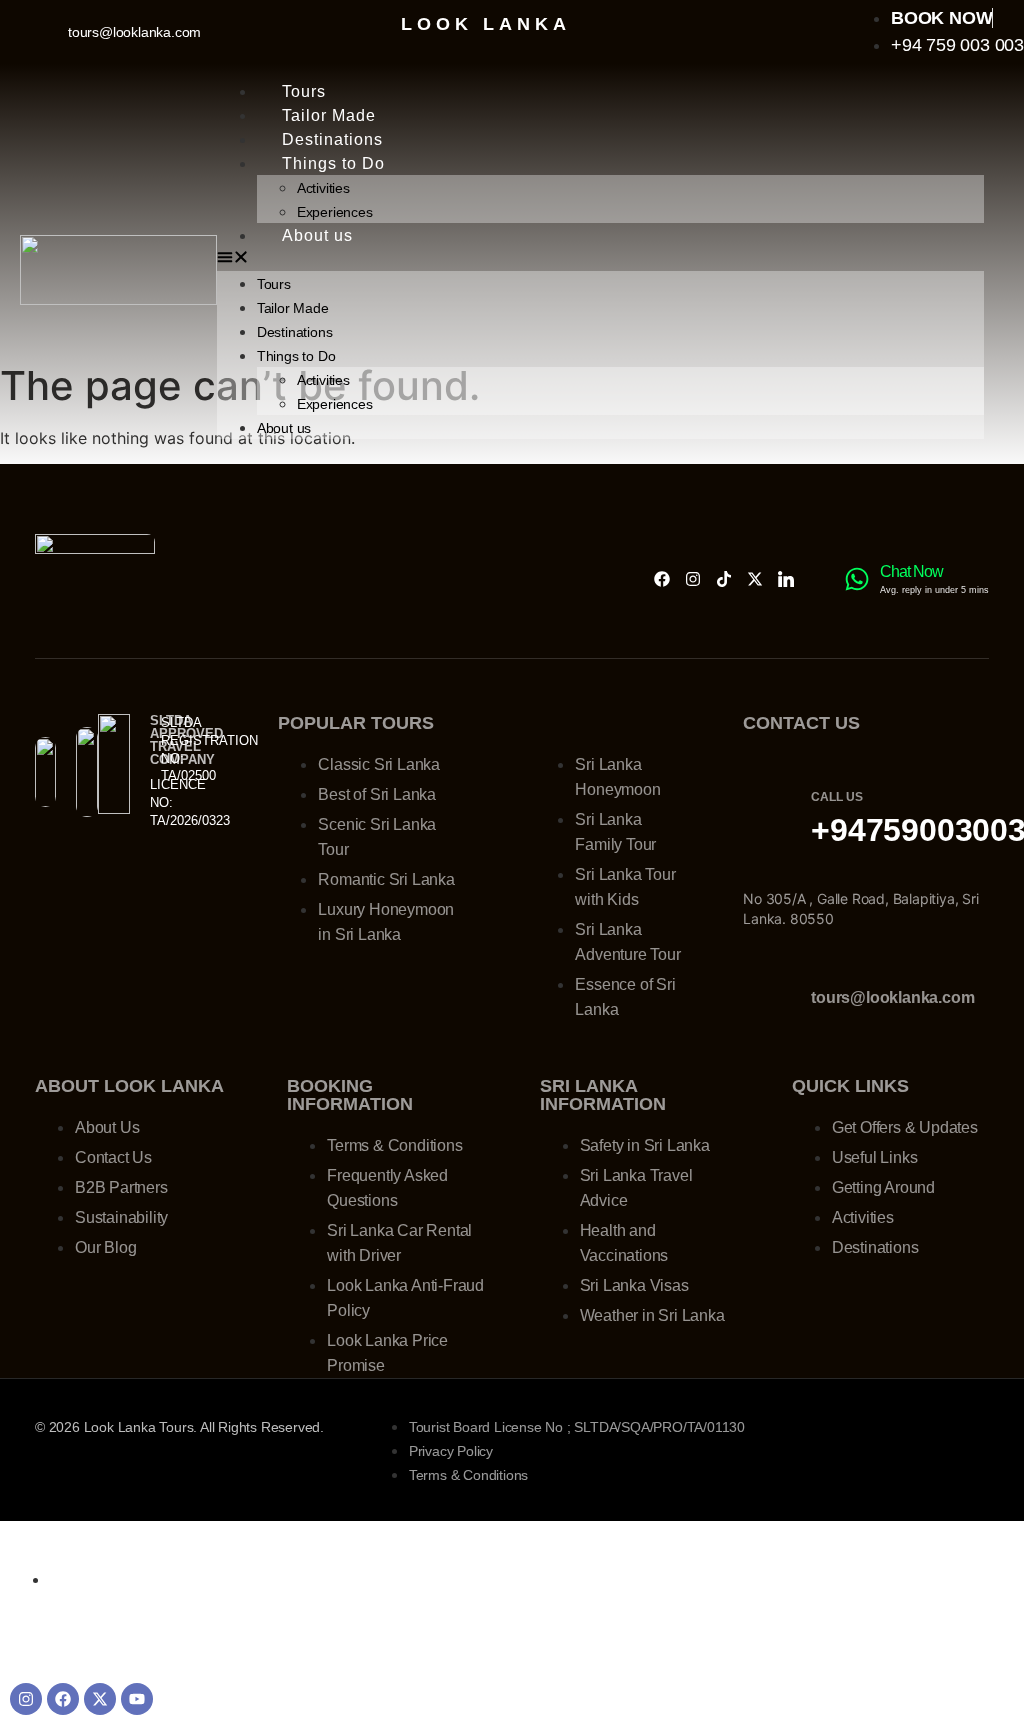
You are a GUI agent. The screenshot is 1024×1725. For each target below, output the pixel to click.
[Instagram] (693, 579)
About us (317, 235)
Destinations (332, 139)
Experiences (335, 212)
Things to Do (333, 163)
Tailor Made (329, 115)
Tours (304, 91)
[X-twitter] (755, 579)
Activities (323, 188)
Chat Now (911, 571)
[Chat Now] (857, 579)
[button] (600, 259)
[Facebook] (662, 579)
